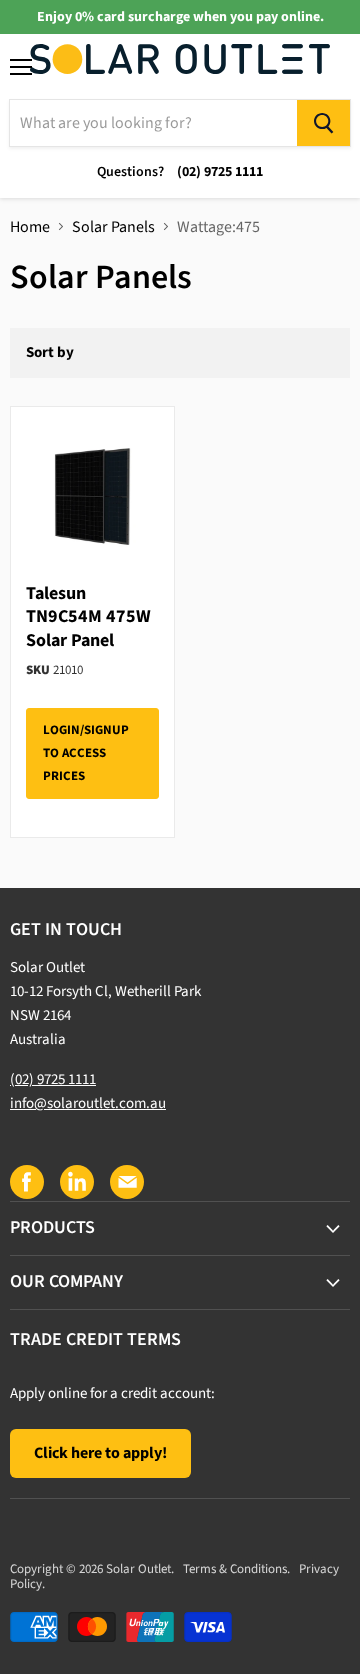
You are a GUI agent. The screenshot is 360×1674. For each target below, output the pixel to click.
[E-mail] (126, 1181)
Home (30, 227)
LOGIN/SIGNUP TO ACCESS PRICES (86, 753)
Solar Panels (113, 227)
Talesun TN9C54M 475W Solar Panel (88, 617)
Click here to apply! (100, 1453)
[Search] (323, 123)
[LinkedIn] (76, 1181)
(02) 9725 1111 (53, 1079)
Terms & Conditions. (236, 1569)
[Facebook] (26, 1181)
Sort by (50, 352)
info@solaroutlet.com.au (88, 1103)
